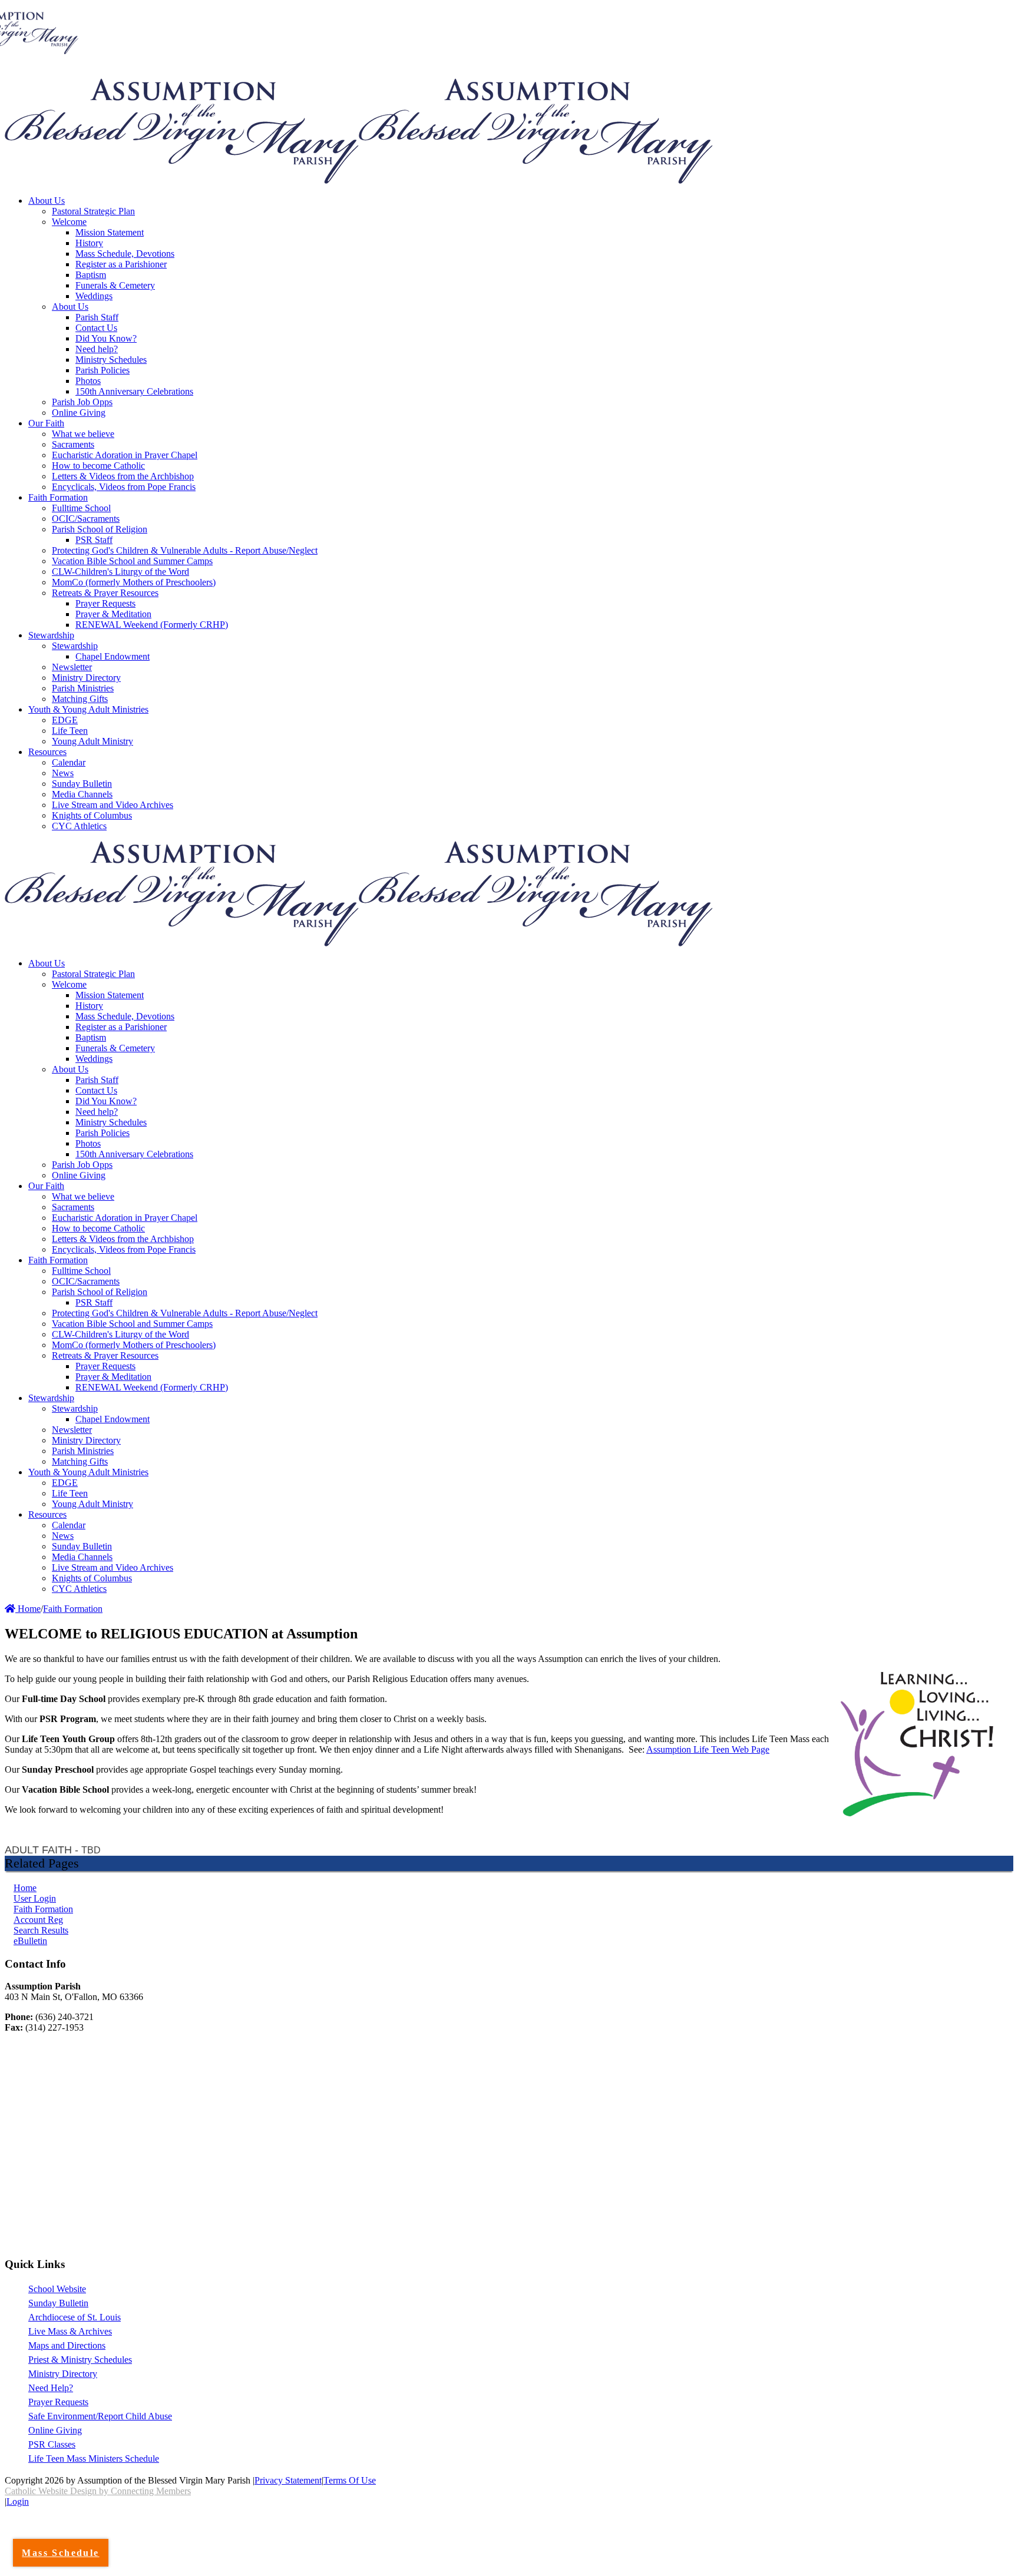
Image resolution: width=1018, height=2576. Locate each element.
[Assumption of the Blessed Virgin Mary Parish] (182, 181)
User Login (35, 1898)
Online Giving (55, 2430)
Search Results (41, 1930)
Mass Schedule (60, 2553)
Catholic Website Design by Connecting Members (98, 2491)
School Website (57, 2289)
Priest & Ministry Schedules (80, 2360)
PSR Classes (52, 2444)
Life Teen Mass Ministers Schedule (94, 2459)
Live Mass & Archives (70, 2331)
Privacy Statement (288, 2480)
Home (28, 1609)
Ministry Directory (63, 2374)
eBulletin (30, 1941)
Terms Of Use (350, 2480)
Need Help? (51, 2388)
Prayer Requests (58, 2402)
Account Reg (38, 1920)
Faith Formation (43, 1909)
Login (18, 2501)
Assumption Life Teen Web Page (708, 1749)
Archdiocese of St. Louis (75, 2317)
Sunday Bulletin (58, 2303)
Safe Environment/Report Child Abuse (100, 2416)
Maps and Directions (67, 2345)
